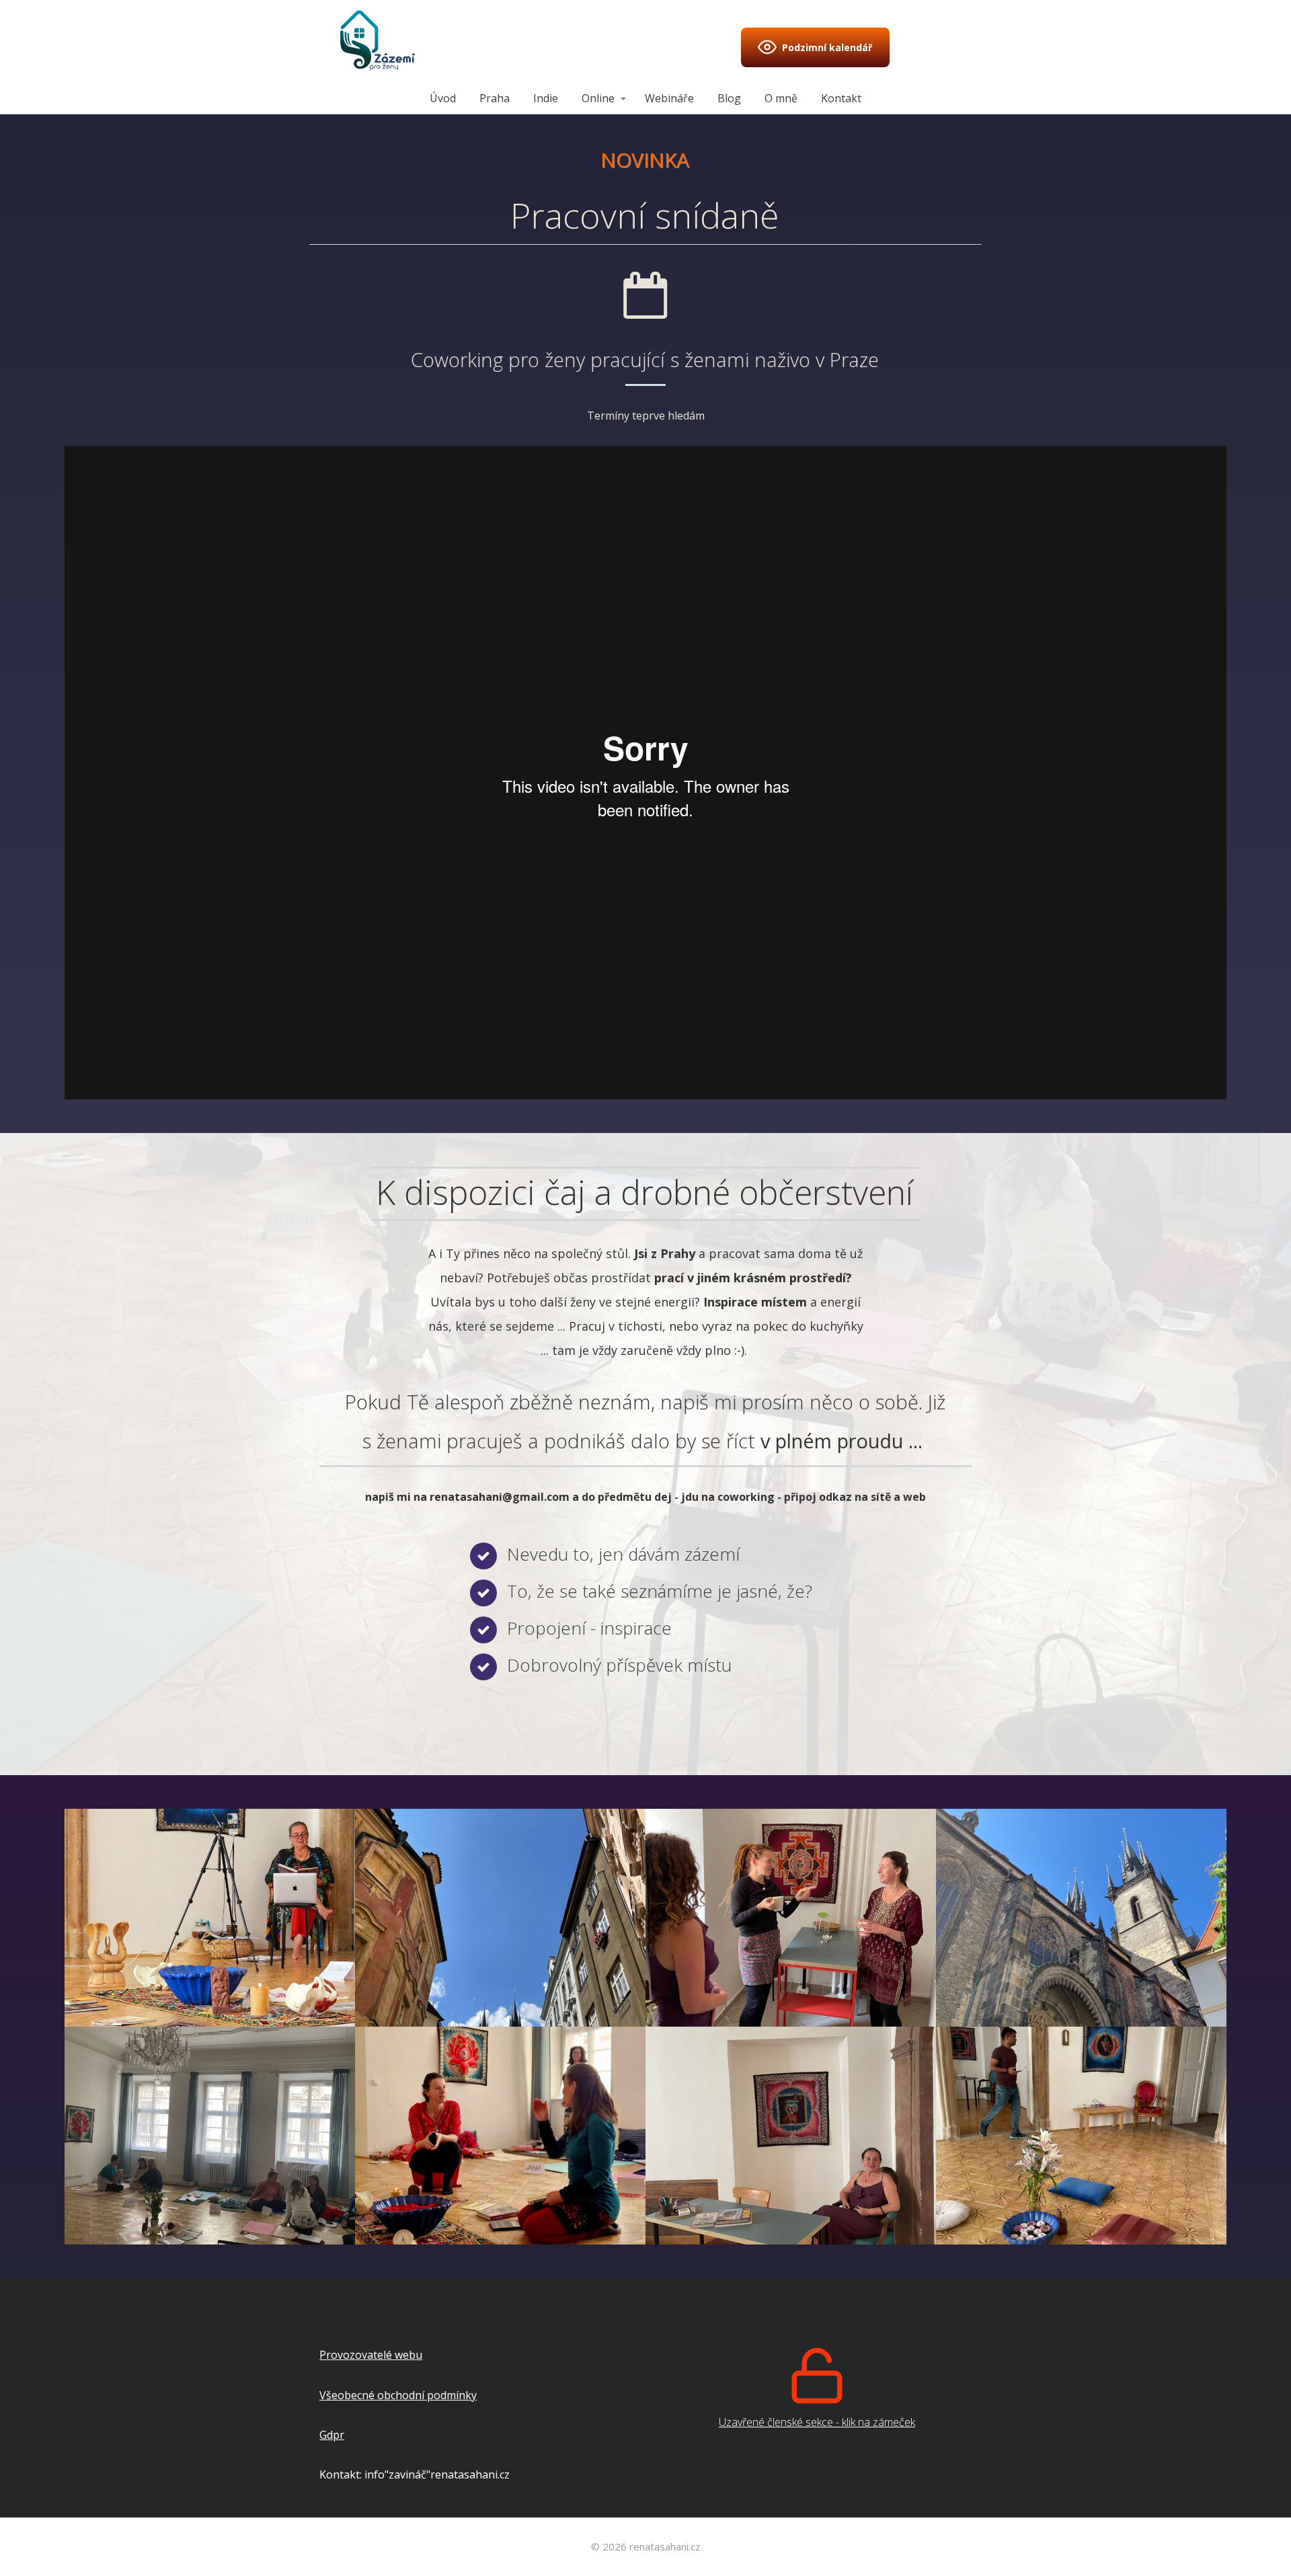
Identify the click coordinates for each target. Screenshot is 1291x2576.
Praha (495, 98)
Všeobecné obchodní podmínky (398, 2395)
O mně (781, 98)
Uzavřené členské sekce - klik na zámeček (817, 2422)
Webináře (669, 98)
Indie (546, 98)
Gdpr (332, 2435)
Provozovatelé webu (371, 2355)
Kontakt (841, 98)
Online (598, 98)
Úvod (443, 98)
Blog (729, 98)
